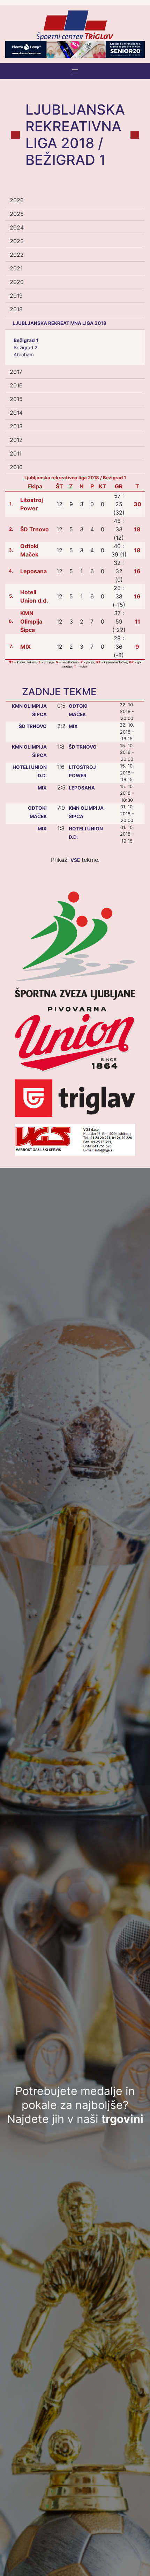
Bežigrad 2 (25, 348)
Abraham (24, 355)
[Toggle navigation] (75, 71)
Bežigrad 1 (26, 340)
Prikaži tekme (74, 860)
